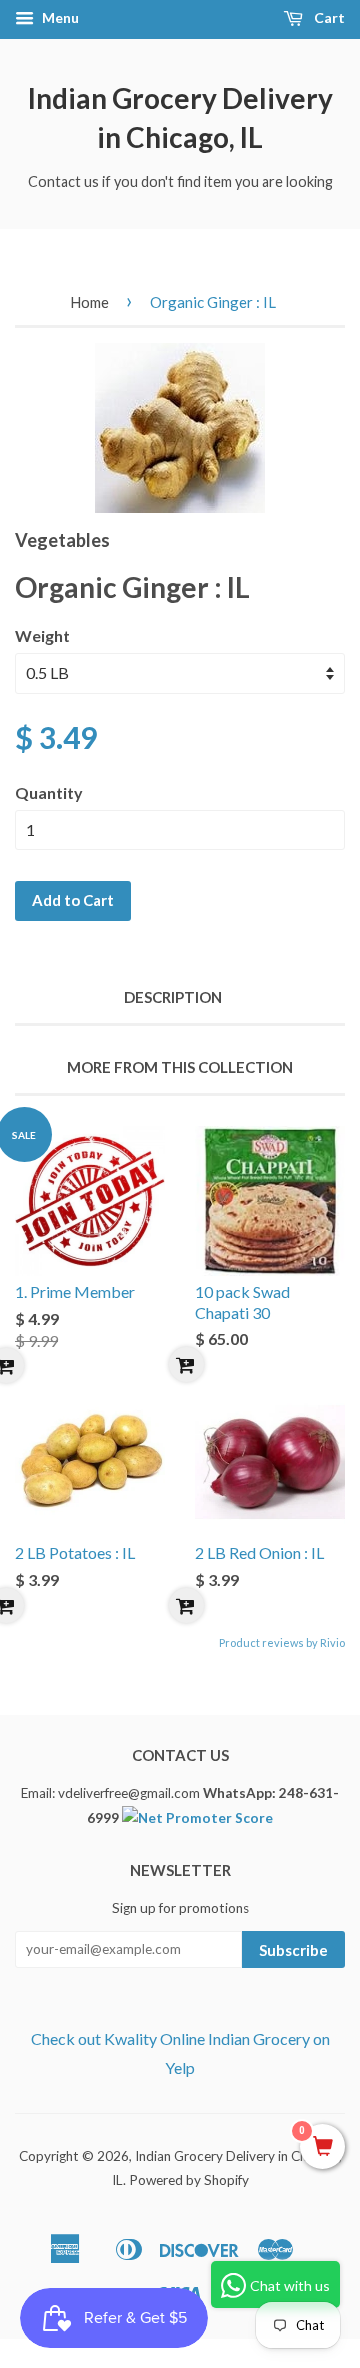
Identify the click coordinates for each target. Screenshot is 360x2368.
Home (89, 302)
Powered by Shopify (189, 2180)
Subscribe (293, 1950)
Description (173, 997)
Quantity (49, 792)
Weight (42, 635)
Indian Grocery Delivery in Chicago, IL (180, 117)
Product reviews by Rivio (282, 1642)
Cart (328, 17)
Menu (59, 17)
